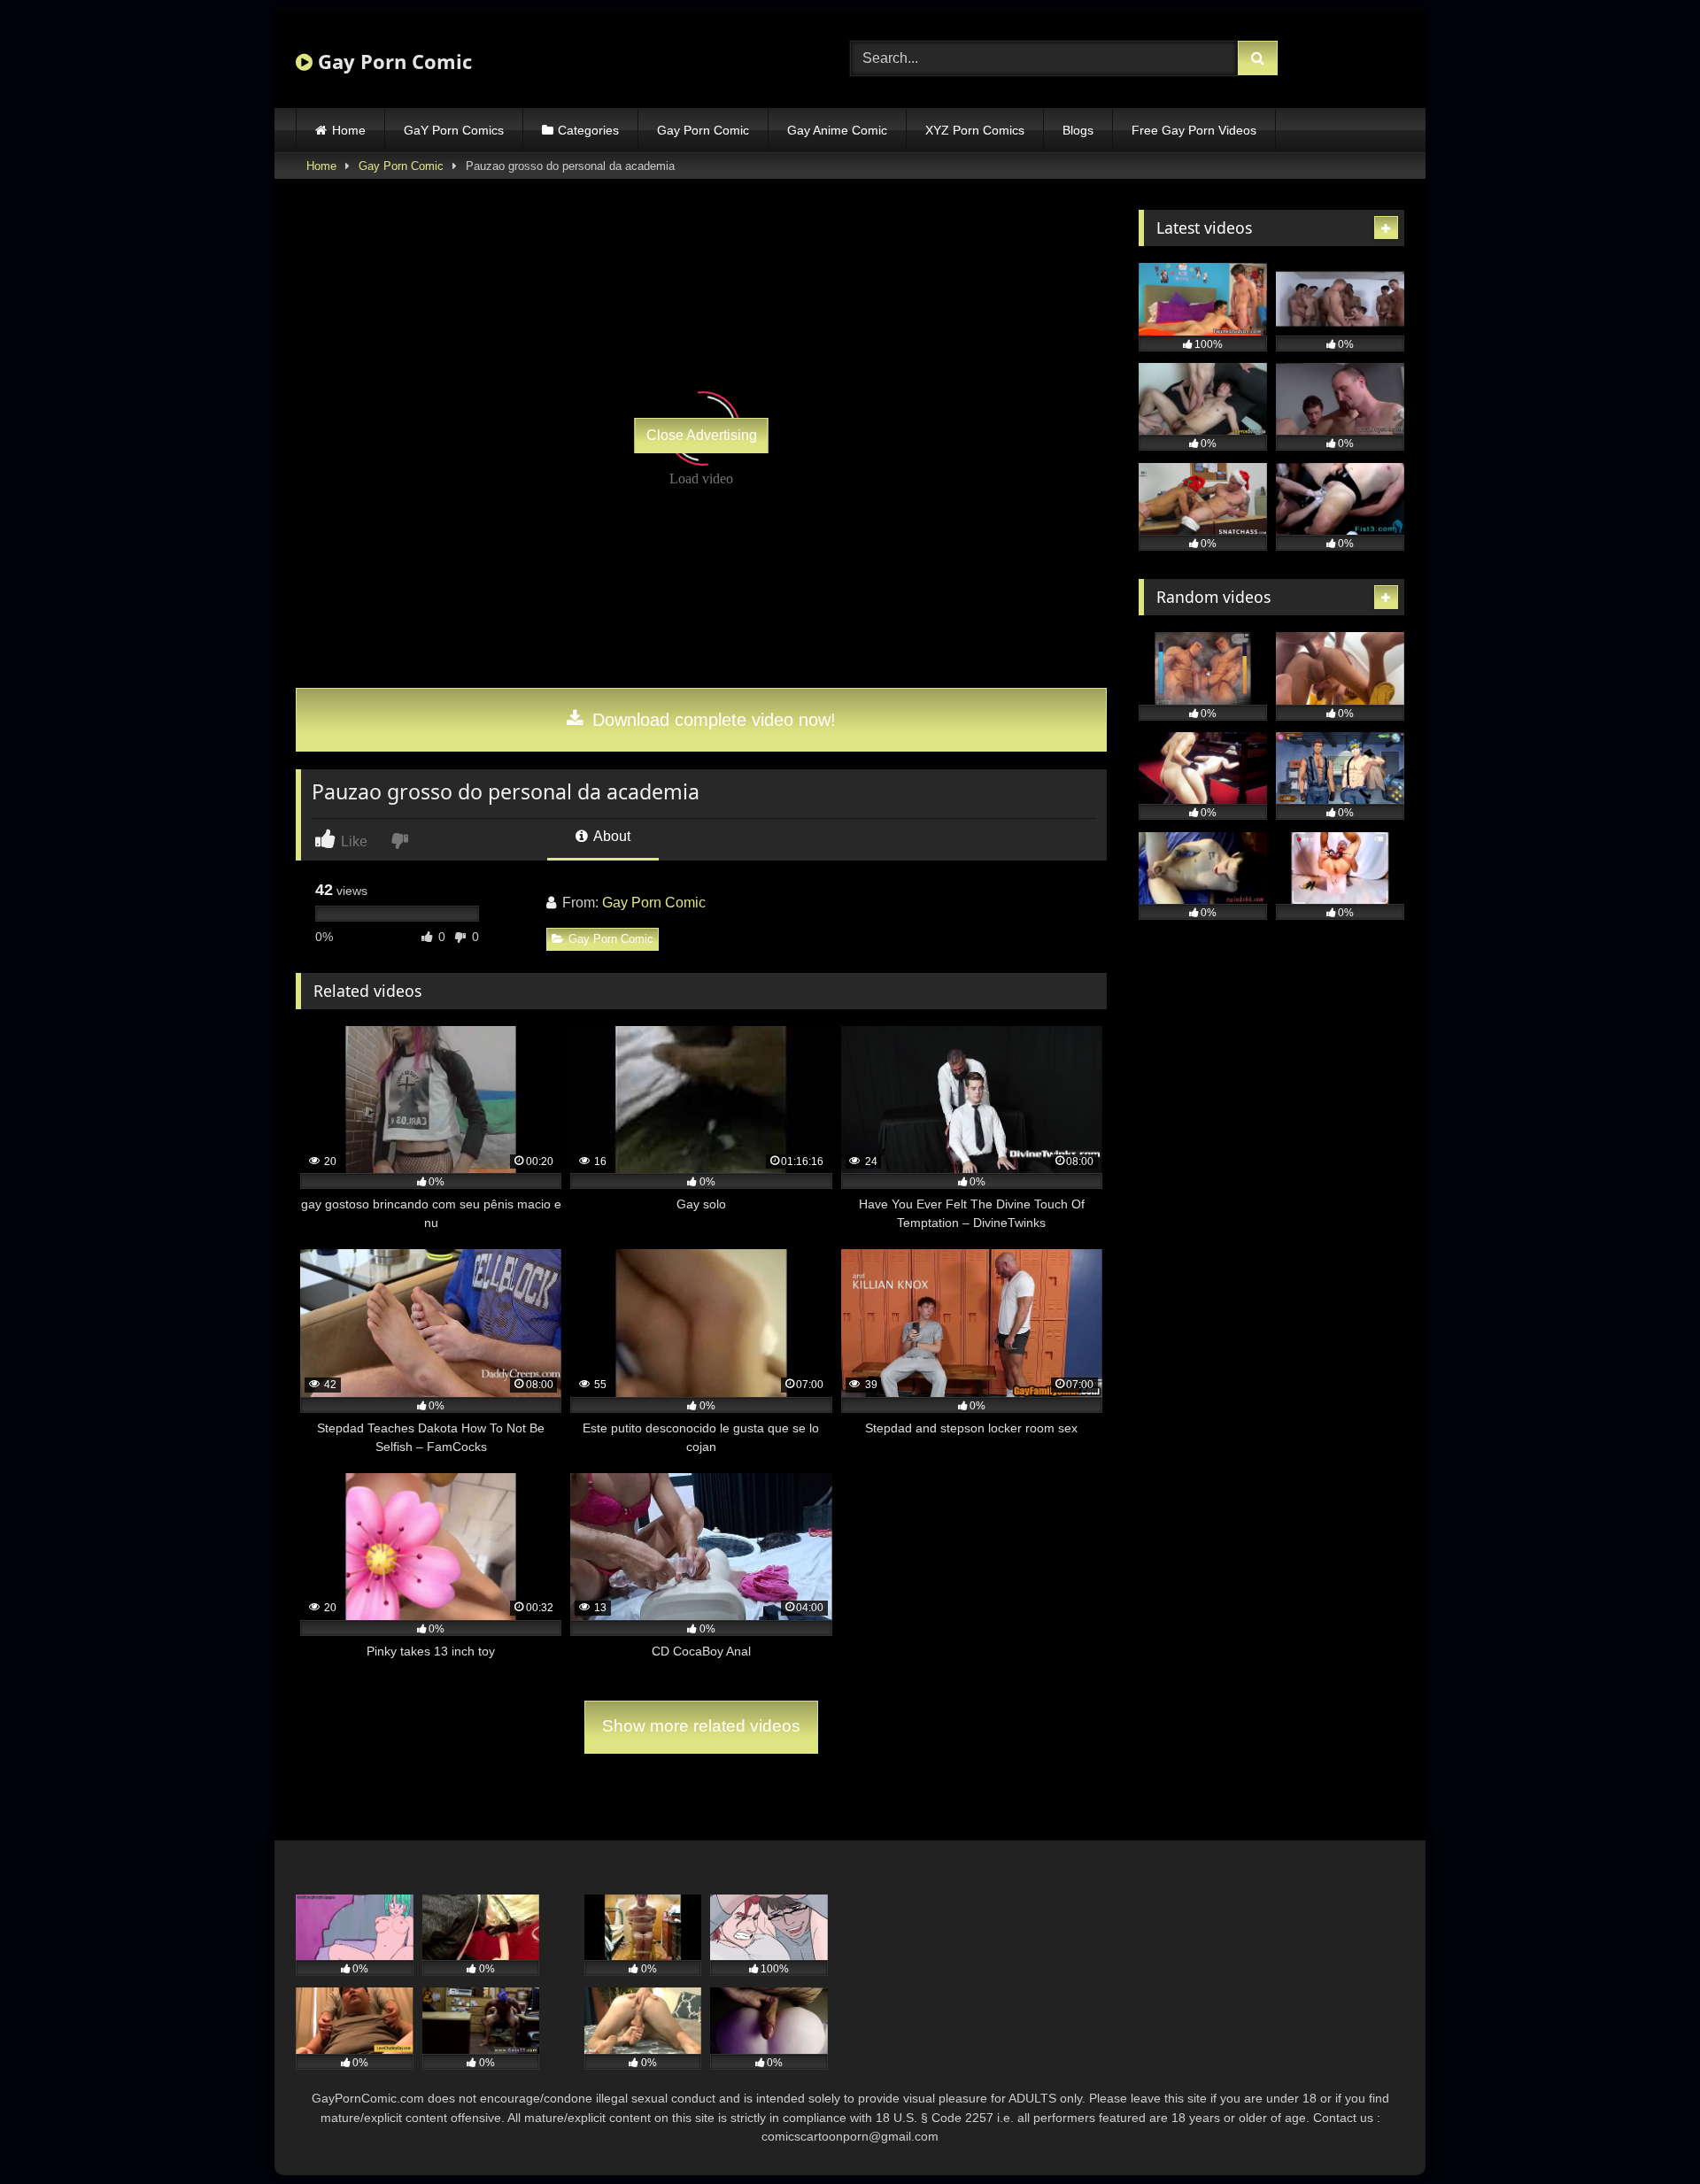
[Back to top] (1645, 2131)
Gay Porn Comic (392, 61)
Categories (588, 130)
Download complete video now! (711, 720)
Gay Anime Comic (837, 130)
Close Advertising (702, 435)
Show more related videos (701, 1726)
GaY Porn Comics (454, 130)
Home (349, 130)
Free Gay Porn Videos (1194, 130)
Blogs (1078, 130)
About (610, 836)
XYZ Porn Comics (975, 130)
